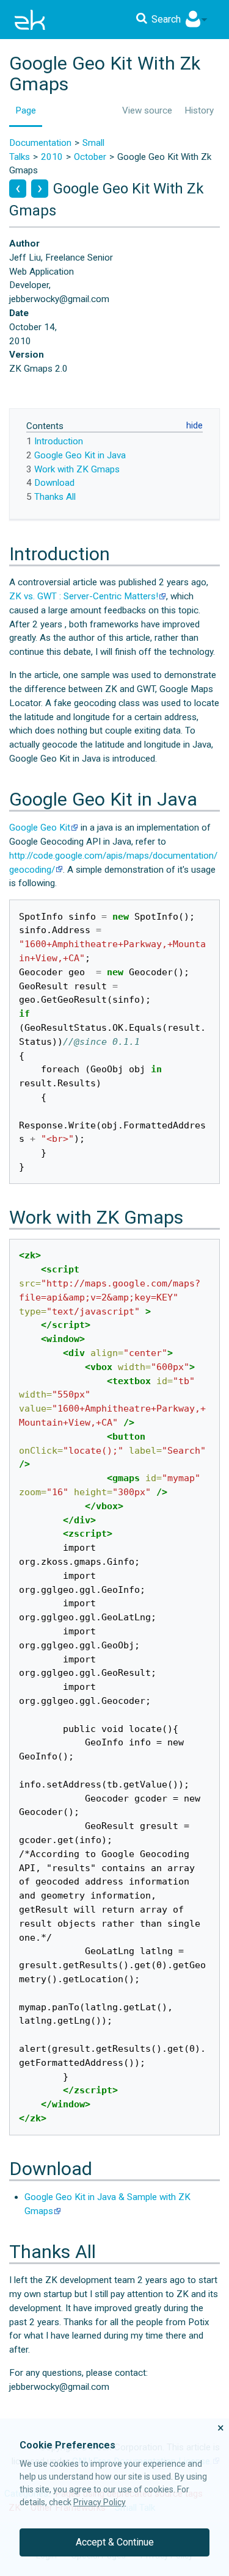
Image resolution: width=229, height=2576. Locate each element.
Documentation (40, 143)
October (90, 157)
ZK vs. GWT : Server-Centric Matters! (84, 596)
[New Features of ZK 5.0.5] (40, 189)
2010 (52, 157)
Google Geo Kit (40, 828)
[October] (18, 189)
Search (166, 19)
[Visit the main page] (30, 20)
